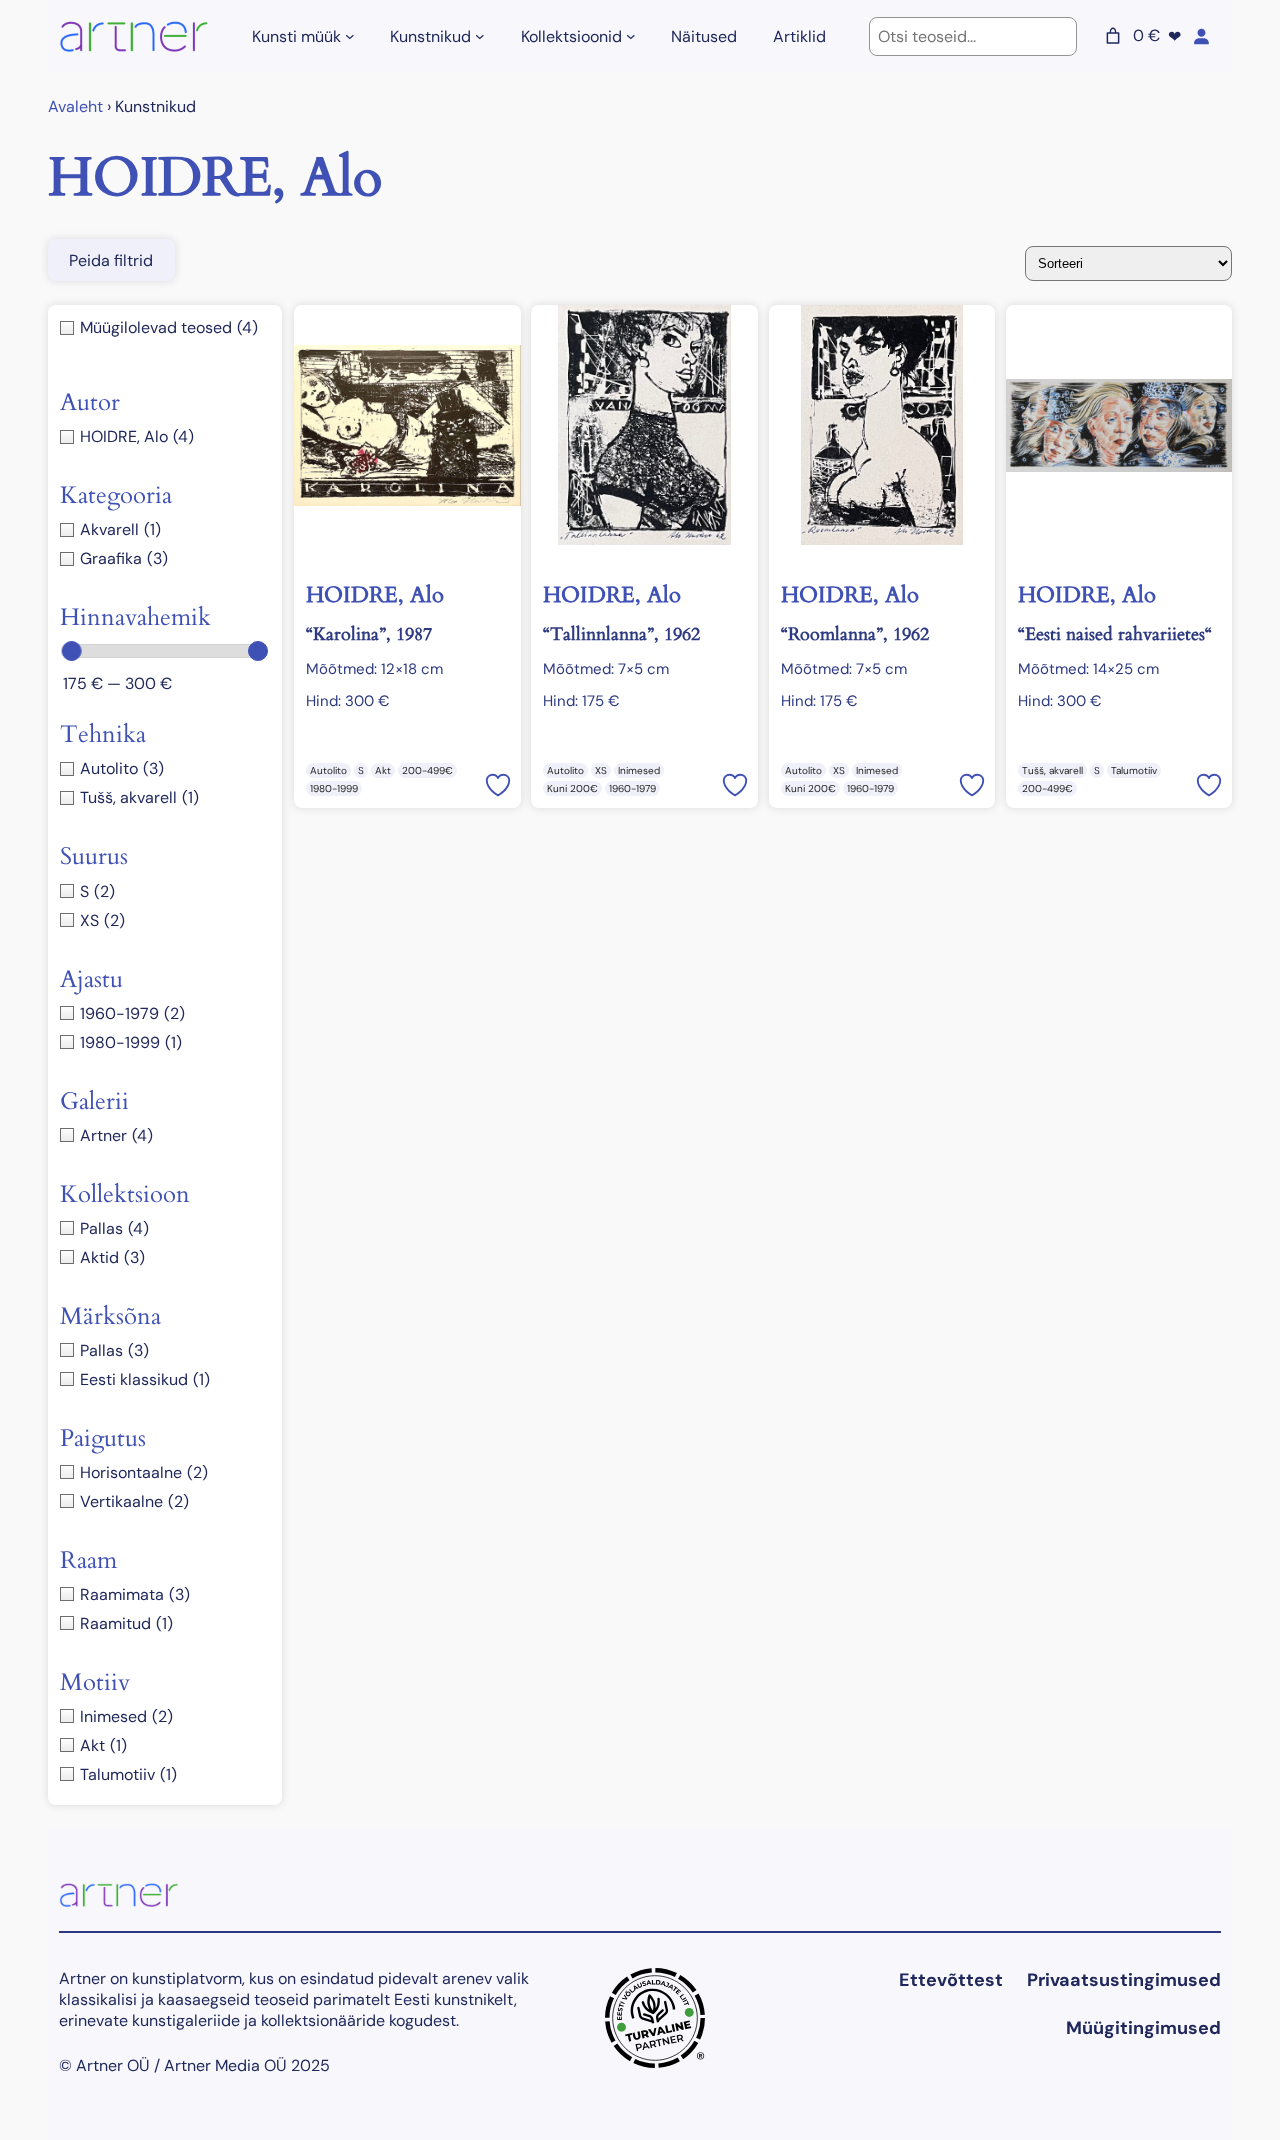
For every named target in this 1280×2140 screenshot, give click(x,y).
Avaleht (75, 106)
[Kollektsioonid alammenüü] (631, 36)
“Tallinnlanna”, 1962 (621, 634)
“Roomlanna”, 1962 (855, 634)
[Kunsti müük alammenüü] (350, 36)
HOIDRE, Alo (375, 595)
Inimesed (639, 770)
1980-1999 (334, 788)
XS (601, 770)
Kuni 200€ (572, 788)
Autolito (328, 770)
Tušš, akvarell (1052, 770)
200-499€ (427, 770)
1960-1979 (632, 788)
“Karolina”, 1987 (369, 634)
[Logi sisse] (1201, 36)
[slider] (72, 651)
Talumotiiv (1134, 770)
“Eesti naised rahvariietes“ (1115, 634)
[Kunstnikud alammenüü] (480, 36)
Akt (383, 770)
